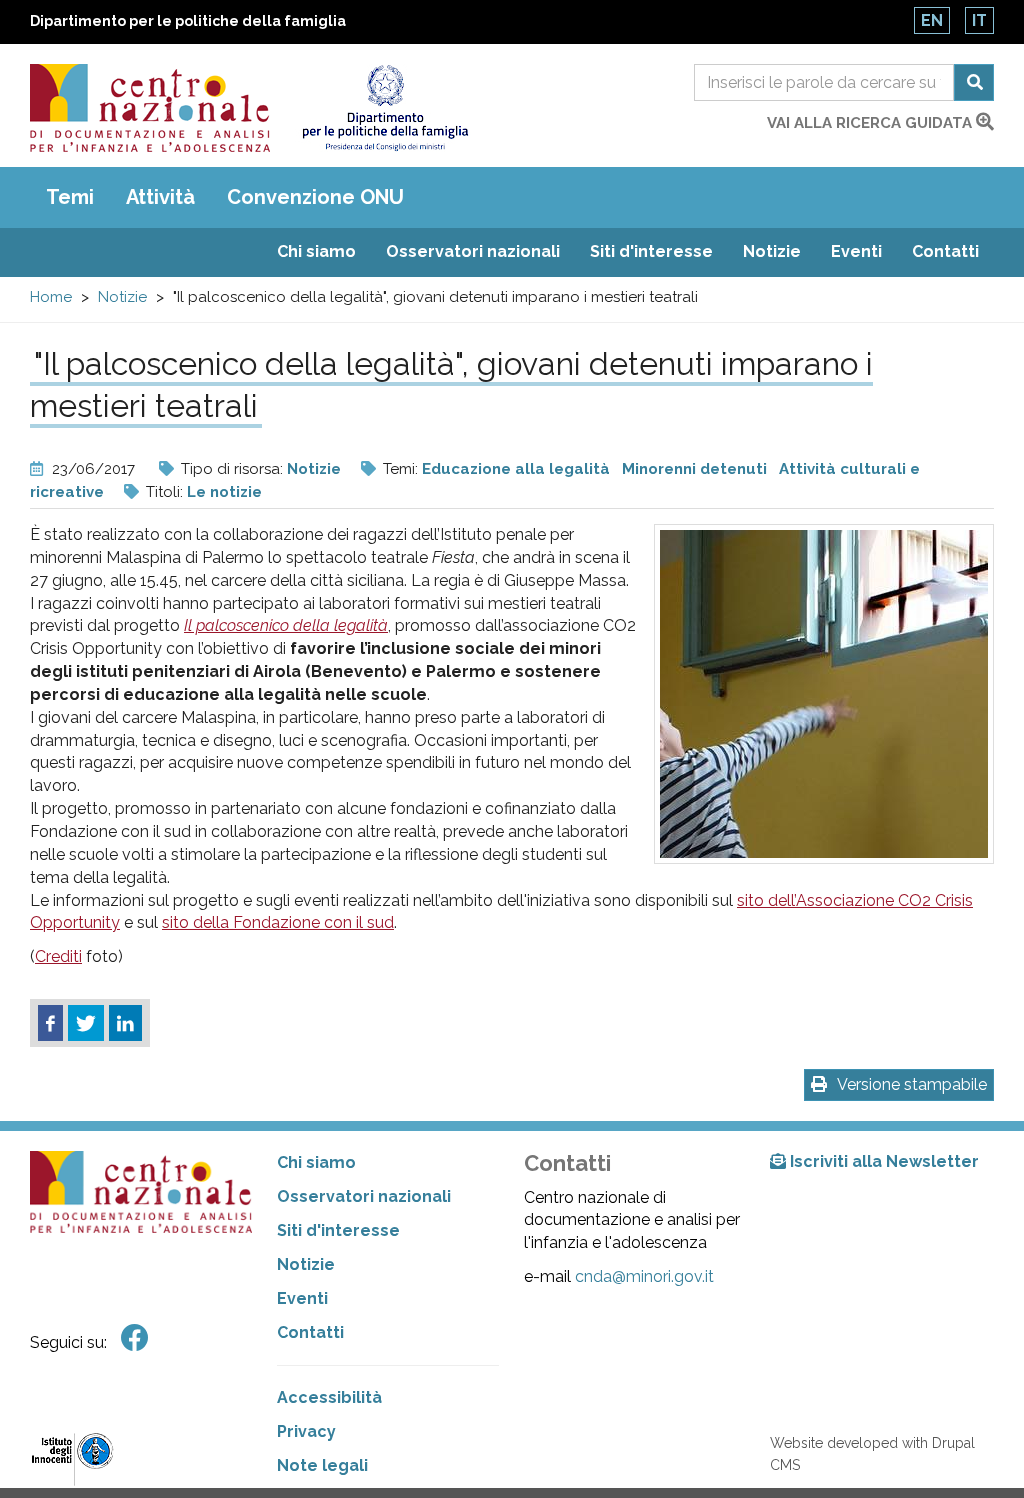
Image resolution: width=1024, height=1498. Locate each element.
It (979, 20)
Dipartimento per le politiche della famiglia (188, 21)
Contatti (945, 251)
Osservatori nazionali (473, 251)
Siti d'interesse (651, 251)
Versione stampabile (912, 1084)
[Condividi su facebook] (50, 1023)
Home (51, 297)
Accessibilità (329, 1397)
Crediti (58, 956)
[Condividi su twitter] (86, 1023)
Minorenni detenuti (694, 469)
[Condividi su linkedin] (125, 1023)
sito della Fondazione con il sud (278, 922)
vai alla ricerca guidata (871, 123)
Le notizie (224, 492)
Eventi (856, 251)
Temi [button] (70, 197)
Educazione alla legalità (516, 469)
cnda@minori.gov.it (644, 1276)
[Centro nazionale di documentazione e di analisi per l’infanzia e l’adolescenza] (150, 108)
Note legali (322, 1465)
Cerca (974, 82)
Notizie (772, 251)
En (932, 20)
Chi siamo (316, 251)
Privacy (306, 1431)
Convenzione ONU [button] (315, 197)
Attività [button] (160, 197)
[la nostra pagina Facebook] (135, 1338)
